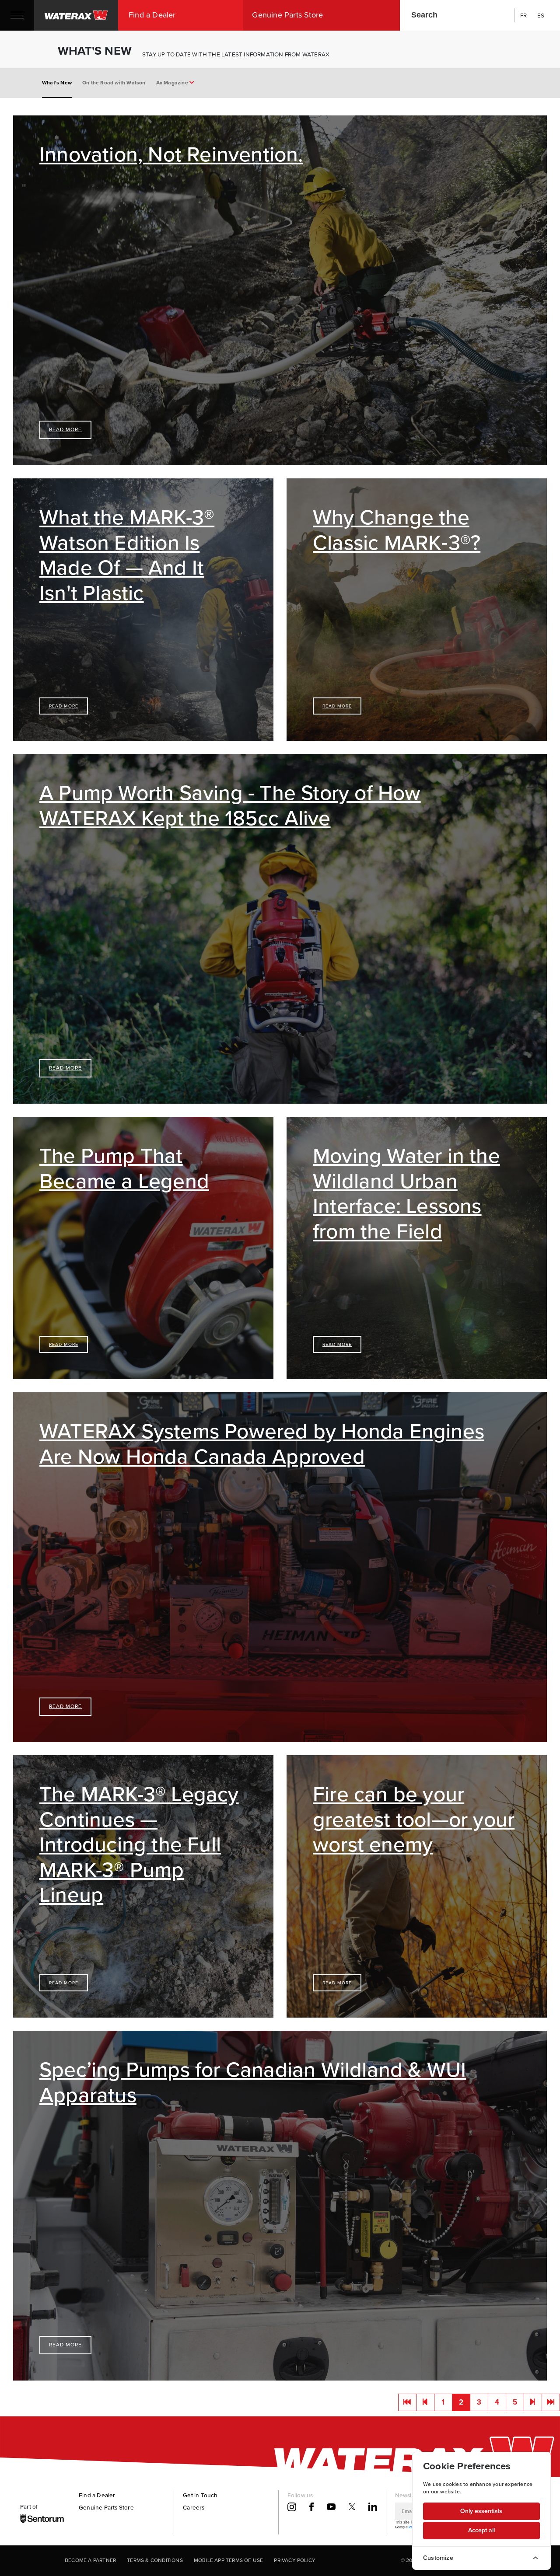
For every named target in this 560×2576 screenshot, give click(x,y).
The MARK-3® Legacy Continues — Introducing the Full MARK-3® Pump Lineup (139, 1844)
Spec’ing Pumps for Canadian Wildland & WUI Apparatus (253, 2082)
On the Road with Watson (114, 83)
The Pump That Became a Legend (124, 1168)
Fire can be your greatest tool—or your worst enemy (414, 1819)
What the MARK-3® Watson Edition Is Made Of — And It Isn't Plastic (127, 555)
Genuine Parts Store (106, 2507)
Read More (65, 429)
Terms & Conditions (155, 2560)
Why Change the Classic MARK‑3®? (397, 530)
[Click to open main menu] (17, 15)
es (541, 15)
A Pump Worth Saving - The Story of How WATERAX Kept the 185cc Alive (230, 805)
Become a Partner (90, 2560)
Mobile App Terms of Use (229, 2560)
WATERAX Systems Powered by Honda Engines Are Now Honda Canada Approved (262, 1444)
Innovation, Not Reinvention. (171, 154)
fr (523, 15)
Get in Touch (200, 2495)
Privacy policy (295, 2560)
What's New (57, 83)
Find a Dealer (97, 2495)
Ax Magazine (173, 83)
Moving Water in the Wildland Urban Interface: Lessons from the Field (406, 1193)
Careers (194, 2507)
